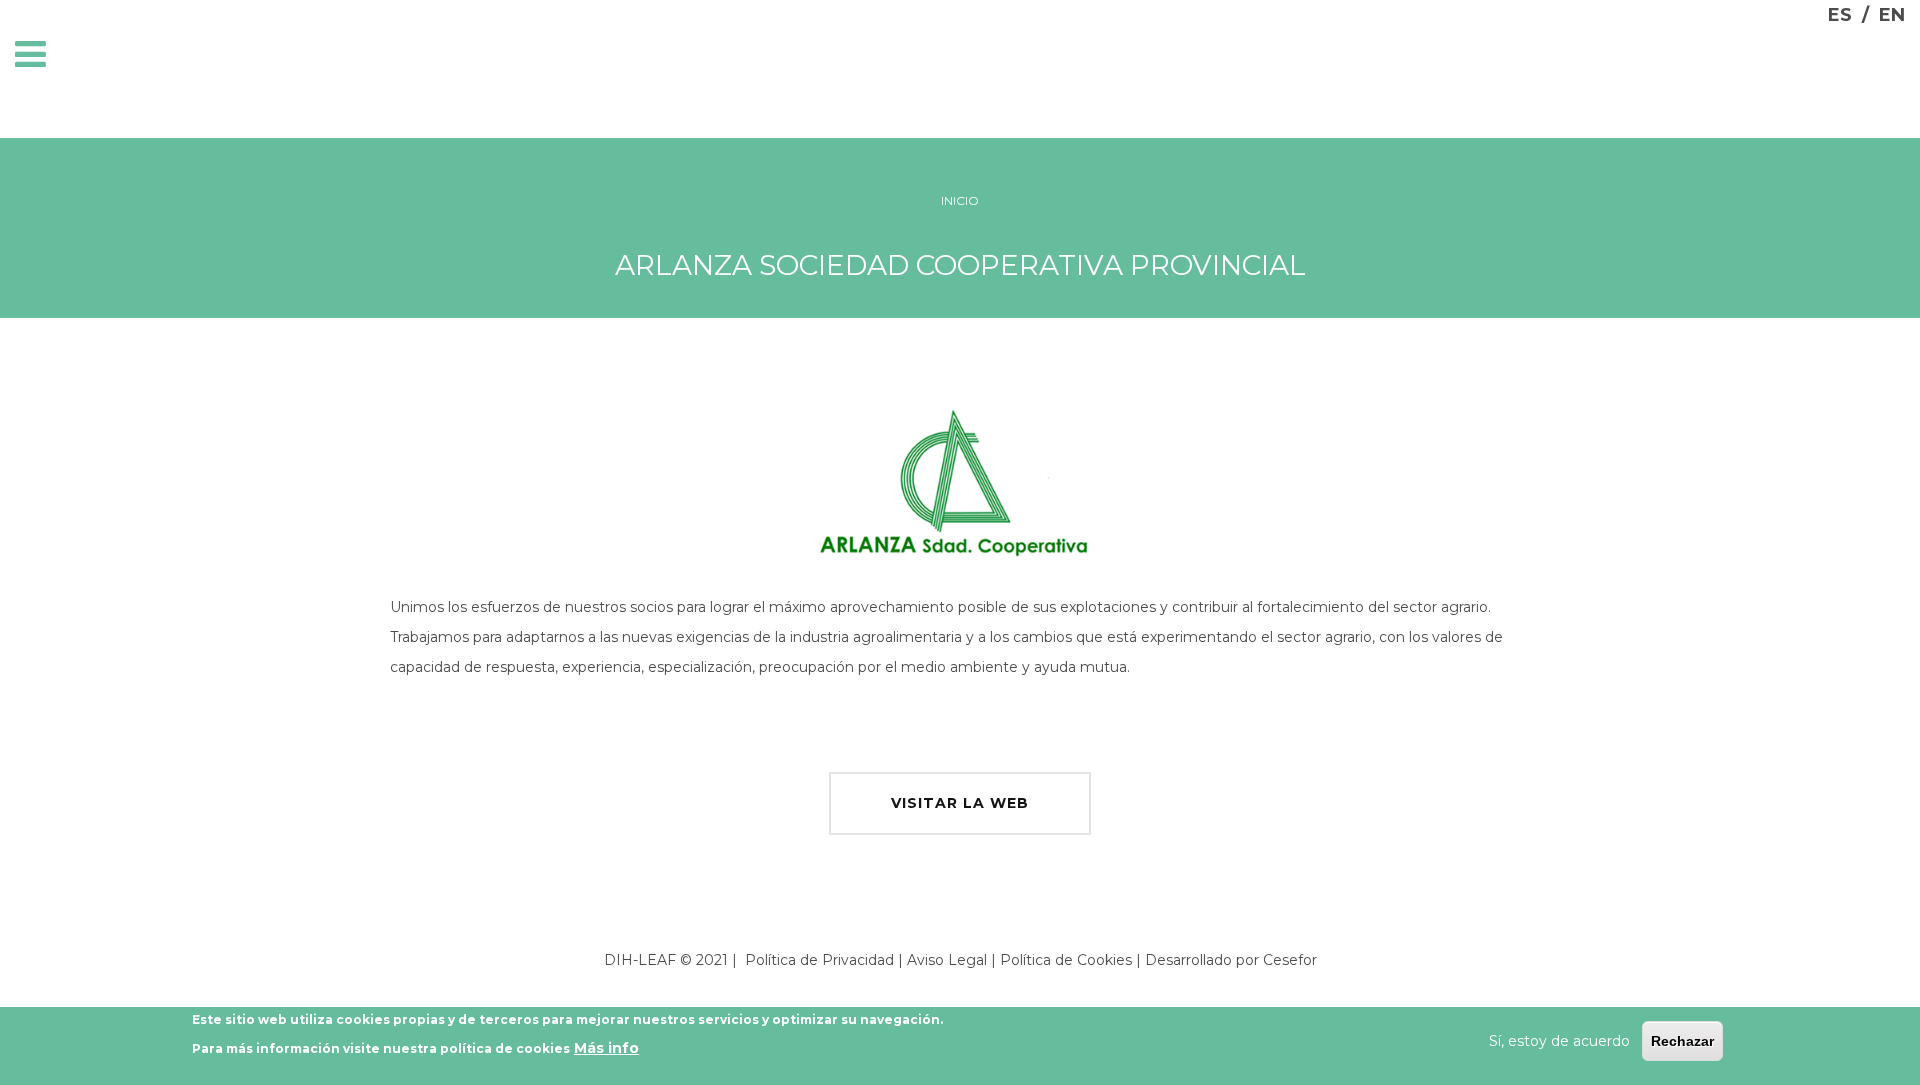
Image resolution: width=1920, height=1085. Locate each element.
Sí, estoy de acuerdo (1559, 1041)
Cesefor (1290, 960)
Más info (606, 1049)
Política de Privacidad (819, 960)
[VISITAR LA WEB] (960, 777)
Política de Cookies (1066, 960)
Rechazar (1682, 1041)
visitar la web (960, 803)
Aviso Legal (947, 960)
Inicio (960, 200)
